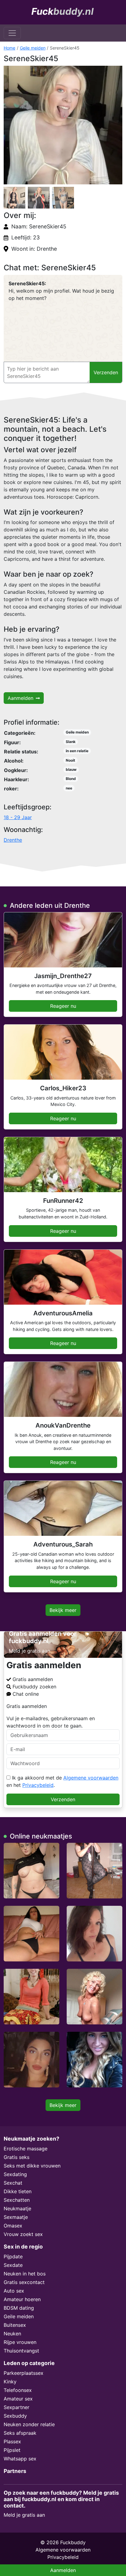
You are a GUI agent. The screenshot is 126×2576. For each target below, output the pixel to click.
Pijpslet (12, 2450)
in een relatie (77, 751)
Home (9, 48)
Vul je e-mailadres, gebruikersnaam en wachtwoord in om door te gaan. (51, 1722)
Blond (71, 779)
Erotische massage (26, 2149)
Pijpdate (13, 2256)
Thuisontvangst (21, 2351)
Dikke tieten (18, 2191)
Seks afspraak (20, 2433)
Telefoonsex (18, 2390)
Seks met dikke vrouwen (32, 2166)
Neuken (12, 2334)
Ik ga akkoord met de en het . (62, 1781)
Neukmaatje (17, 2208)
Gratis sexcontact (24, 2282)
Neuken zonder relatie (29, 2424)
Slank (71, 742)
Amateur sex (18, 2399)
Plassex (12, 2441)
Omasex (13, 2226)
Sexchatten (17, 2200)
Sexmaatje (16, 2217)
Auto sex (14, 2291)
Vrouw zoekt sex (23, 2234)
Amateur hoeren (22, 2299)
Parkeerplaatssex (24, 2373)
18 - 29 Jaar (18, 817)
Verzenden (63, 1799)
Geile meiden (33, 48)
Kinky (10, 2382)
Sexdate (13, 2265)
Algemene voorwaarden (91, 1778)
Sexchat (13, 2183)
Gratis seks (17, 2157)
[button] (63, 125)
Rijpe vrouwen (20, 2342)
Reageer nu (63, 1006)
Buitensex (15, 2325)
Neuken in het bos (25, 2274)
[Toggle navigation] (12, 33)
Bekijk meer (63, 1610)
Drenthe (13, 840)
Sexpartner (17, 2407)
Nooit (70, 760)
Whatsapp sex (20, 2459)
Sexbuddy (15, 2416)
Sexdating (15, 2174)
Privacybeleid (38, 1785)
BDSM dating (19, 2308)
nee (69, 788)
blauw (71, 769)
